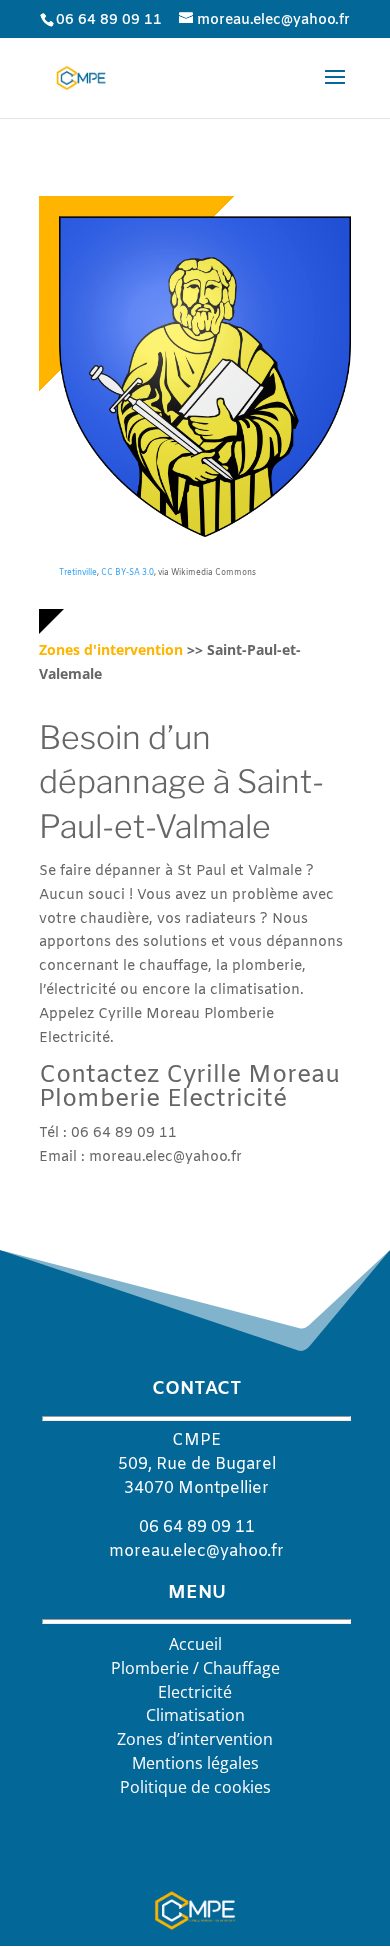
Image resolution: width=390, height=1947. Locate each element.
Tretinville (78, 573)
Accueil (195, 1644)
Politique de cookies (195, 1787)
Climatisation (195, 1715)
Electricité (195, 1692)
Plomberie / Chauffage (195, 1668)
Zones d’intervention (195, 1739)
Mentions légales (195, 1763)
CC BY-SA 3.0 (127, 573)
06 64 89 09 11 (109, 20)
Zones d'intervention (111, 649)
